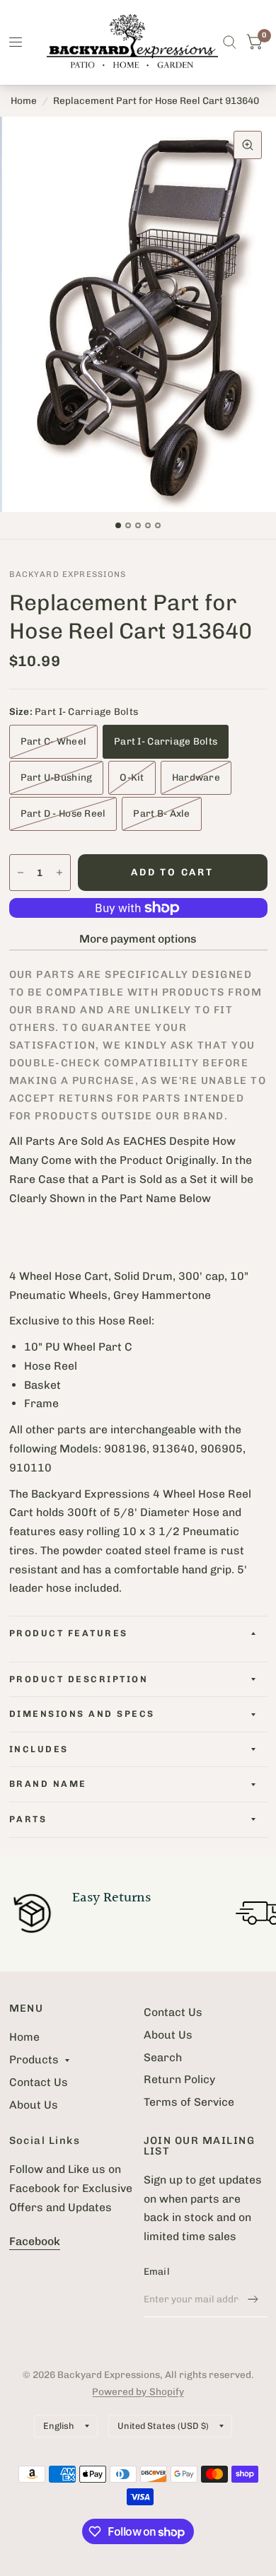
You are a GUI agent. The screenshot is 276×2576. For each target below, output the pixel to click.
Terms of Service (189, 2102)
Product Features (69, 1633)
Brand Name (48, 1784)
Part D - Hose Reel (63, 813)
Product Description (79, 1679)
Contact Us (39, 2082)
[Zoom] (248, 145)
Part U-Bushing (57, 777)
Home (24, 100)
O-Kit (132, 777)
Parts (28, 1819)
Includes (39, 1749)
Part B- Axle (161, 813)
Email (157, 2271)
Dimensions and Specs (82, 1714)
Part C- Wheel (54, 741)
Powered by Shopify (138, 2391)
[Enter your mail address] (253, 2299)
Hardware (196, 777)
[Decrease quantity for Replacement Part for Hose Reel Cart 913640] (21, 873)
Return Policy (179, 2079)
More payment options (138, 939)
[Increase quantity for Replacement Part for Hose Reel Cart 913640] (59, 873)
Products (34, 2059)
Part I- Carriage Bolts (166, 741)
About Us (34, 2105)
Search (163, 2057)
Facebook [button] (35, 2241)
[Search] (230, 42)
